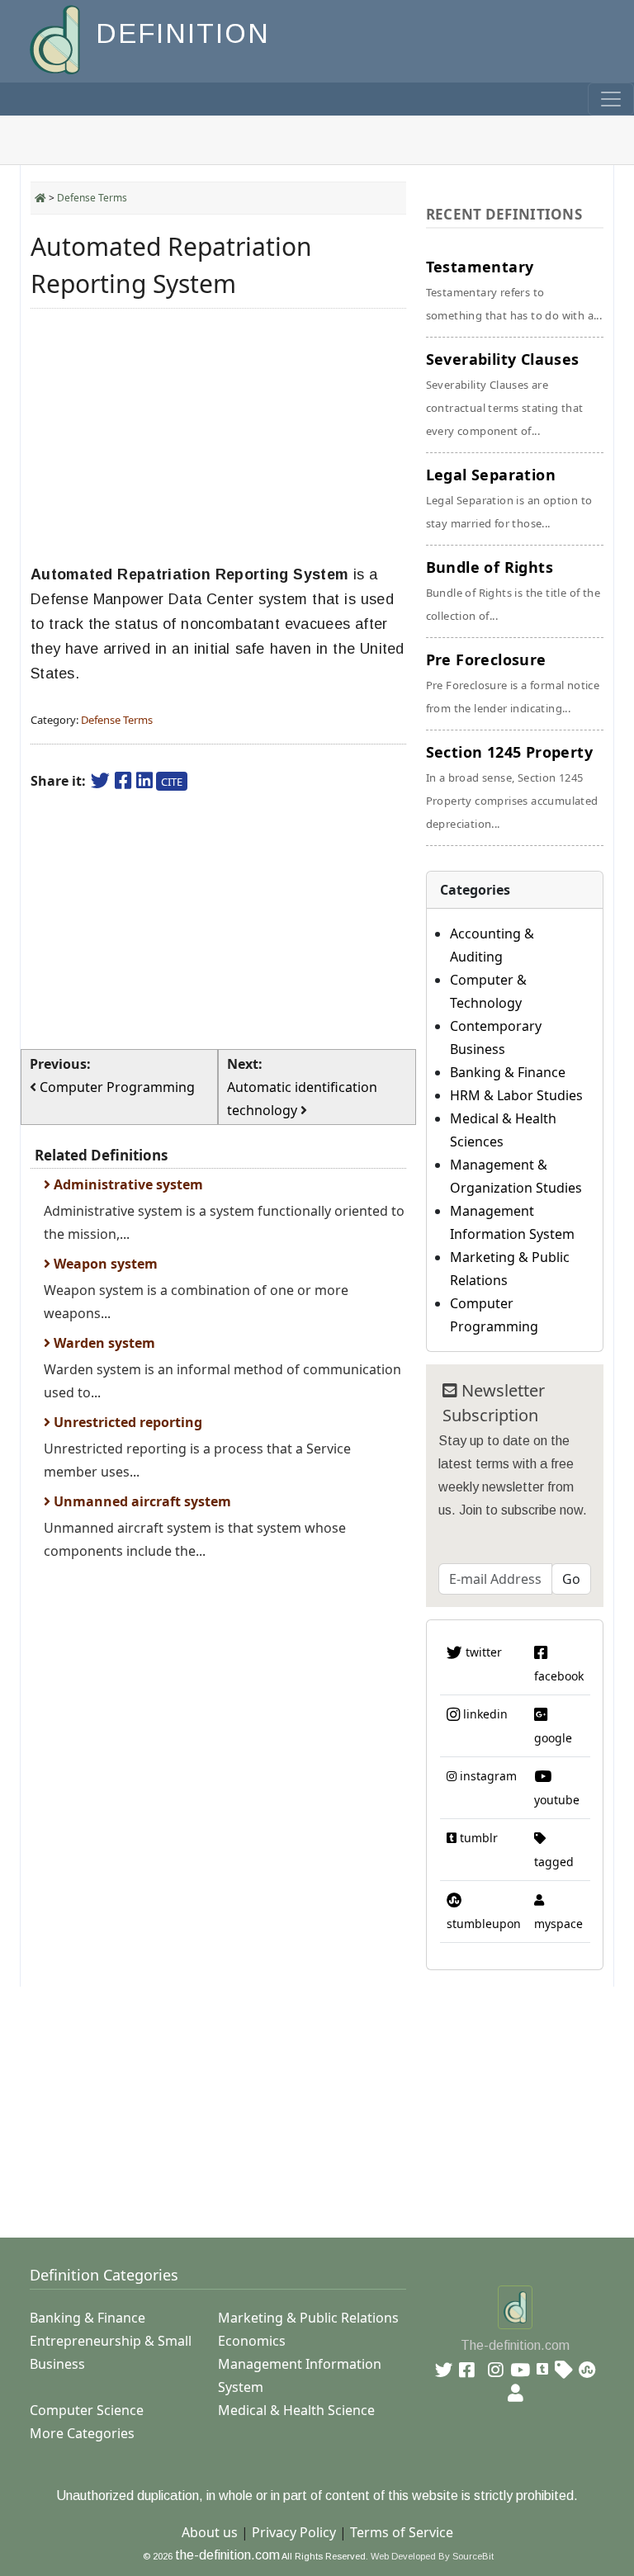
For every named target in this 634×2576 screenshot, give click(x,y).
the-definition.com (227, 2555)
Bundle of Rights (513, 590)
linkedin (484, 1714)
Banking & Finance (508, 1072)
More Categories (82, 2433)
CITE (172, 782)
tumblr (477, 1838)
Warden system (103, 1343)
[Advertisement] (218, 437)
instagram (487, 1776)
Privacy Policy (294, 2532)
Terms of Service (402, 2532)
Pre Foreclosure (513, 683)
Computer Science (87, 2410)
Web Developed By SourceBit (432, 2556)
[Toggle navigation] (611, 99)
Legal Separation (509, 498)
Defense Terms (92, 198)
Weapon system (104, 1264)
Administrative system (127, 1184)
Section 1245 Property (512, 787)
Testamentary (514, 290)
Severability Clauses (505, 394)
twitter (482, 1652)
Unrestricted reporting (126, 1422)
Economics (252, 2341)
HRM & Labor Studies (516, 1095)
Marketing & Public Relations (308, 2318)
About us (210, 2532)
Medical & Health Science (296, 2410)
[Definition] (57, 38)
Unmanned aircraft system (141, 1501)
